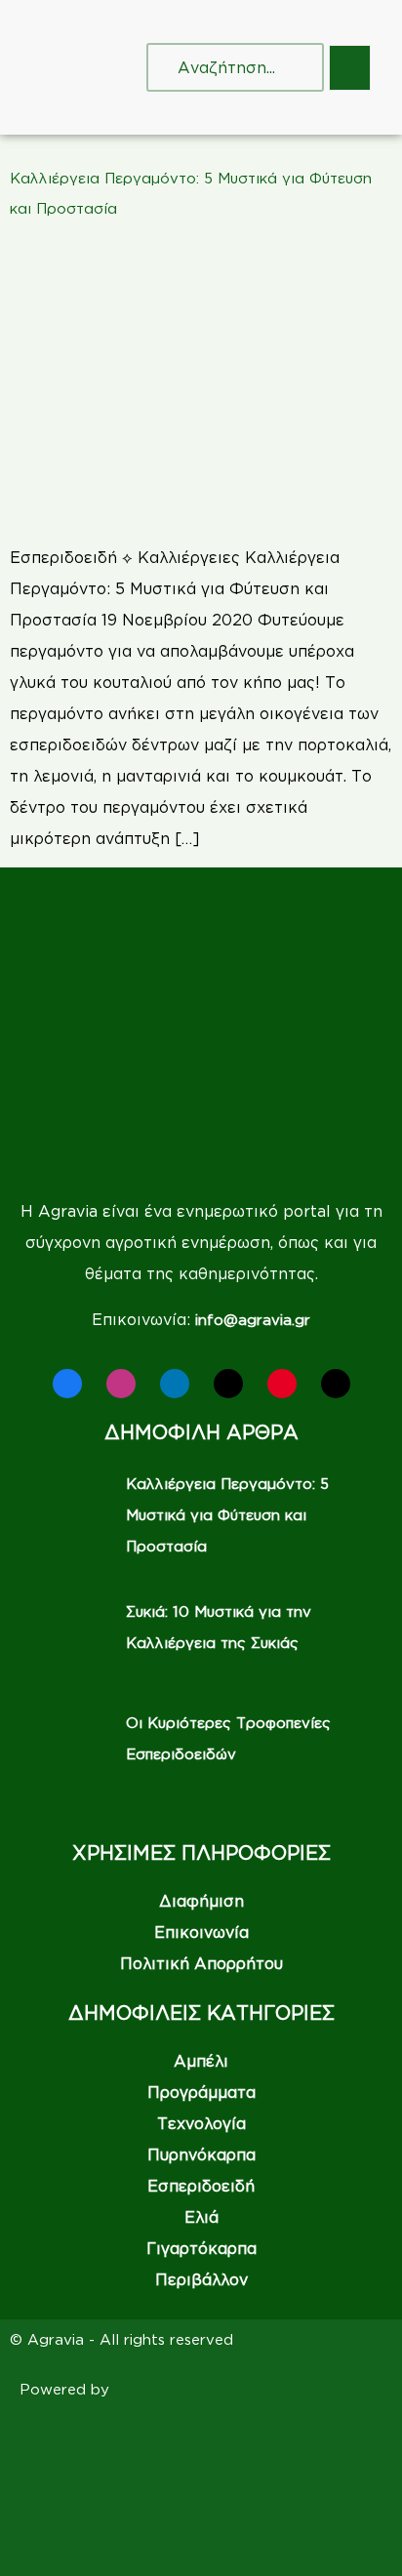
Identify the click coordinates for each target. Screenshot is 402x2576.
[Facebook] (67, 1384)
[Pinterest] (282, 1384)
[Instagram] (121, 1384)
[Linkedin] (175, 1384)
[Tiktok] (336, 1384)
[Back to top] (358, 2532)
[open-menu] (350, 68)
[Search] (290, 67)
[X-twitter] (228, 1384)
